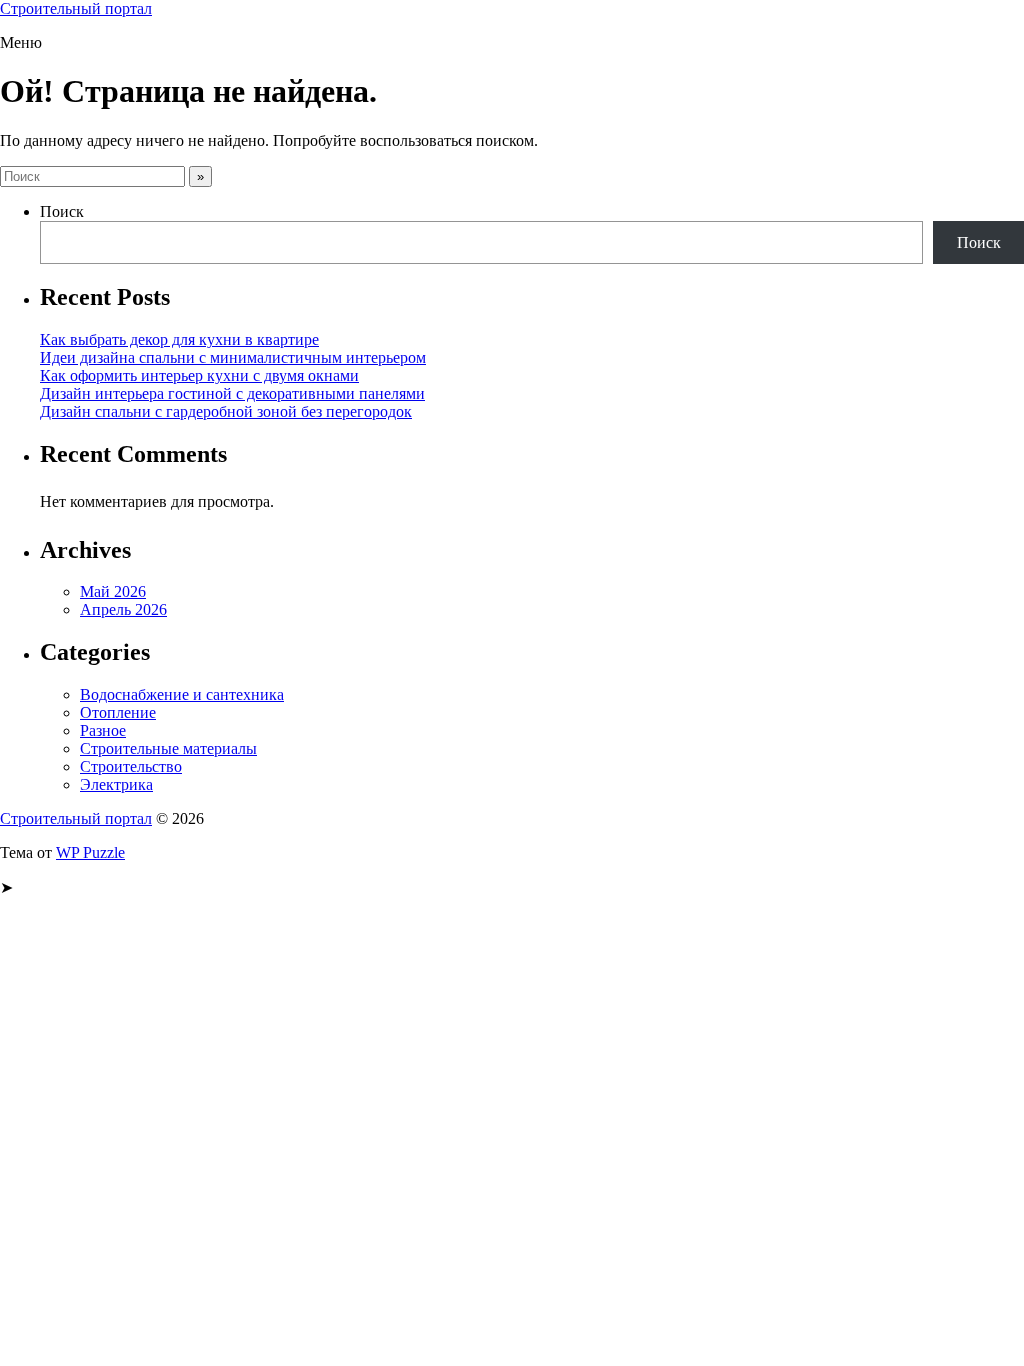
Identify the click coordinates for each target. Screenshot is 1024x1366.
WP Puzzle (90, 852)
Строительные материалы (168, 748)
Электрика (116, 784)
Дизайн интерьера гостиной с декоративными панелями (232, 393)
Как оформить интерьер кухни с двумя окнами (199, 375)
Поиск (62, 211)
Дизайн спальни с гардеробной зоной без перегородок (226, 411)
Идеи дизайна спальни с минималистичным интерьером (233, 357)
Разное (103, 730)
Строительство (131, 766)
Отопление (118, 712)
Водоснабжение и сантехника (182, 694)
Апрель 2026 (123, 609)
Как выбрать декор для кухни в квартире (179, 339)
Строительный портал (76, 8)
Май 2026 (113, 591)
